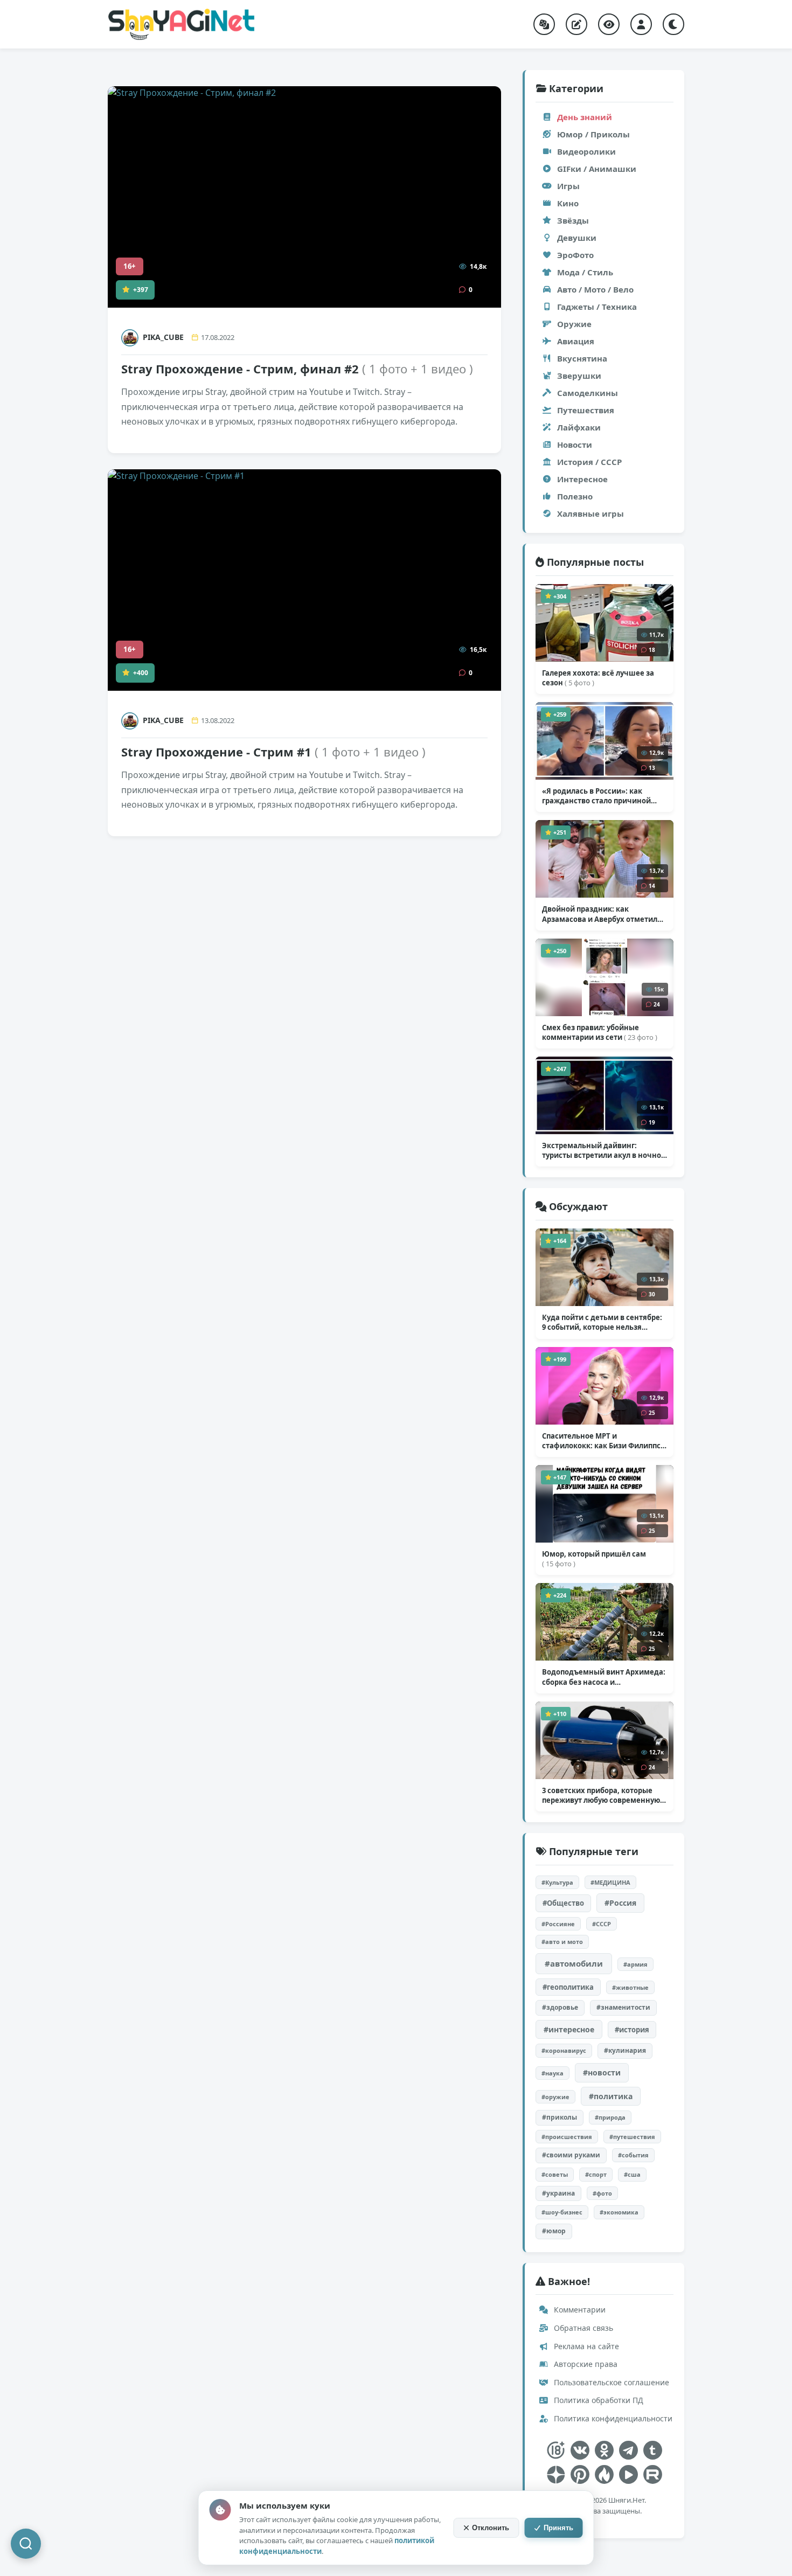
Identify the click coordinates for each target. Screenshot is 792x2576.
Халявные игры (590, 513)
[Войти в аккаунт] (641, 24)
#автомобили (574, 1963)
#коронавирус (564, 2050)
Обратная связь (582, 2328)
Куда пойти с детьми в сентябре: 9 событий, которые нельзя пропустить (602, 1322)
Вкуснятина (582, 358)
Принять (558, 2528)
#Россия (620, 1903)
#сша (632, 2174)
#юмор (554, 2231)
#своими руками (571, 2155)
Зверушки (579, 376)
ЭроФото (575, 255)
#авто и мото (562, 1942)
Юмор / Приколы (593, 134)
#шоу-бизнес (562, 2212)
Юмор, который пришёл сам (594, 1559)
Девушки (577, 238)
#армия (635, 1964)
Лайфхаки (579, 427)
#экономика (619, 2212)
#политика (611, 2096)
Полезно (575, 496)
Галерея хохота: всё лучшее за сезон (598, 678)
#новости (602, 2072)
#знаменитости (623, 2007)
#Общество (563, 1903)
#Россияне (558, 1924)
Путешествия (586, 410)
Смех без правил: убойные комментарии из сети (600, 1032)
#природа (610, 2117)
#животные (630, 1987)
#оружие (555, 2097)
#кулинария (625, 2050)
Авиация (576, 341)
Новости (575, 445)
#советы (555, 2174)
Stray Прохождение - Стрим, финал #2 (297, 369)
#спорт (596, 2174)
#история (632, 2030)
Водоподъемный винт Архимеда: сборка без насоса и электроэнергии (604, 1677)
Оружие (574, 324)
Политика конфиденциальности (612, 2418)
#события (633, 2155)
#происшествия (567, 2137)
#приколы (560, 2117)
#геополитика (568, 1987)
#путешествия (632, 2137)
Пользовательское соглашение (610, 2382)
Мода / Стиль (585, 272)
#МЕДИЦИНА (610, 1882)
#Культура (557, 1882)
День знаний (585, 117)
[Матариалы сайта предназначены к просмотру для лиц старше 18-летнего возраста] (556, 2450)
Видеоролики (586, 151)
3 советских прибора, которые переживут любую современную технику (601, 1795)
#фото (602, 2193)
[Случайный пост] (544, 24)
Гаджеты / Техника (597, 307)
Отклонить (491, 2528)
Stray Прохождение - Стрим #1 (273, 752)
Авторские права (585, 2364)
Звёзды (573, 220)
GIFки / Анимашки (597, 169)
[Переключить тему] (673, 24)
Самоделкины (588, 393)
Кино (568, 203)
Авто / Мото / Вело (595, 289)
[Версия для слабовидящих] (609, 24)
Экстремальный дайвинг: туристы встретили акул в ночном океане (605, 1150)
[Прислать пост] (576, 24)
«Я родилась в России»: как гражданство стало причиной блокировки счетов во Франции (600, 796)
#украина (558, 2193)
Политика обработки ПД (598, 2400)
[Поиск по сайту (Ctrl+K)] (26, 2544)
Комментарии (579, 2310)
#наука (553, 2073)
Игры (568, 186)
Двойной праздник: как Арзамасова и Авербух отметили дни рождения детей (602, 914)
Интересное (582, 479)
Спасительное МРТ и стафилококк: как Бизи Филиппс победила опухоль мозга (603, 1441)
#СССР (602, 1924)
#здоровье (560, 2007)
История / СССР (589, 462)
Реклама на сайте (585, 2346)
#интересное (569, 2029)
